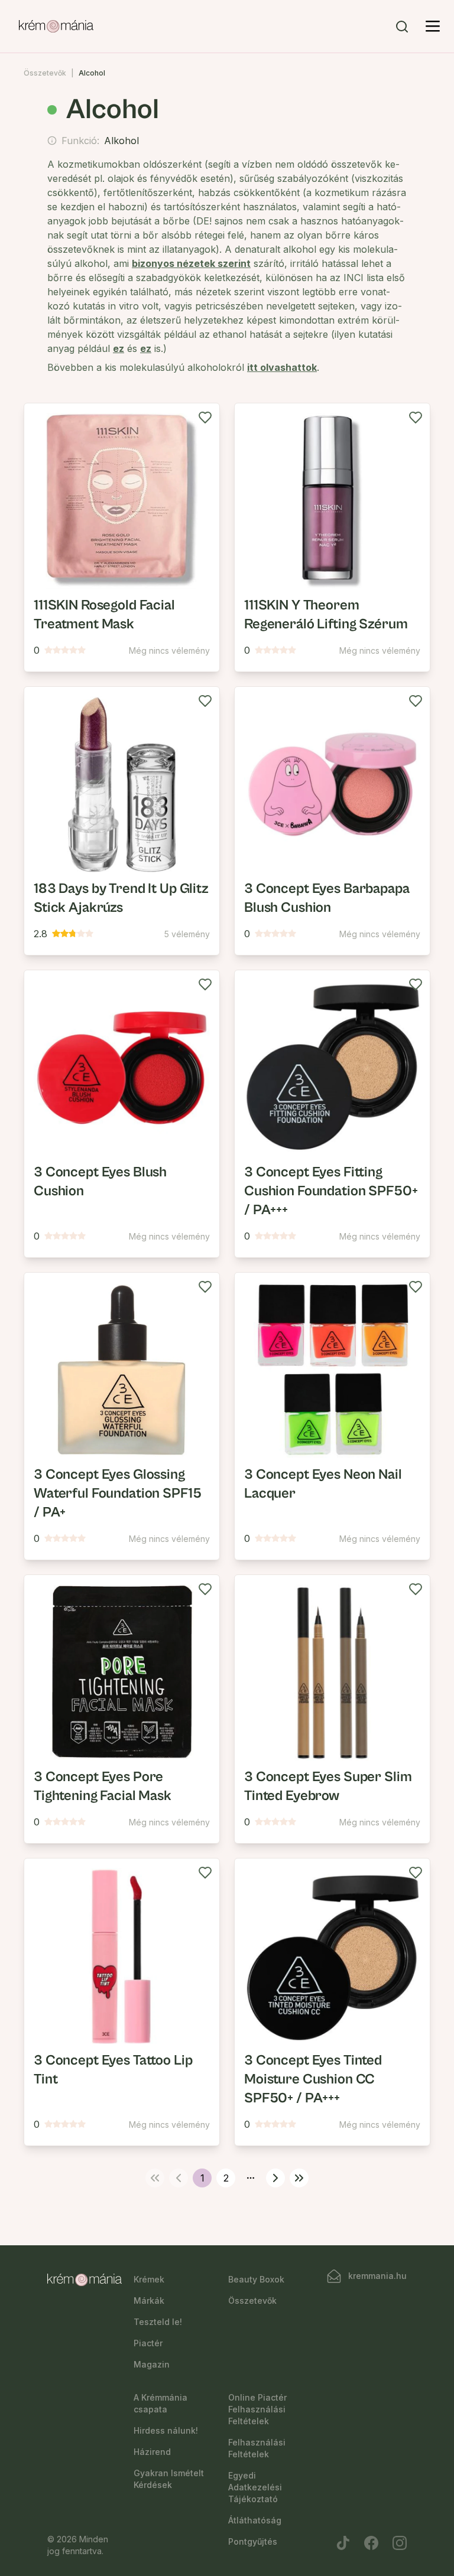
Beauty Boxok (256, 2279)
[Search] (402, 27)
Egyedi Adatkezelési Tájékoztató (255, 2487)
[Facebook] (371, 2543)
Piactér (148, 2343)
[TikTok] (343, 2543)
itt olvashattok (282, 367)
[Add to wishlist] (205, 418)
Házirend (152, 2452)
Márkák (149, 2301)
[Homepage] (56, 27)
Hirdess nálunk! (166, 2430)
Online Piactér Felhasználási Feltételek (257, 2409)
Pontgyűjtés (253, 2541)
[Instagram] (400, 2543)
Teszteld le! (158, 2322)
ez (119, 348)
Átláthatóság (255, 2520)
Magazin (152, 2364)
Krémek (149, 2279)
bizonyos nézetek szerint (191, 263)
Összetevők (45, 73)
